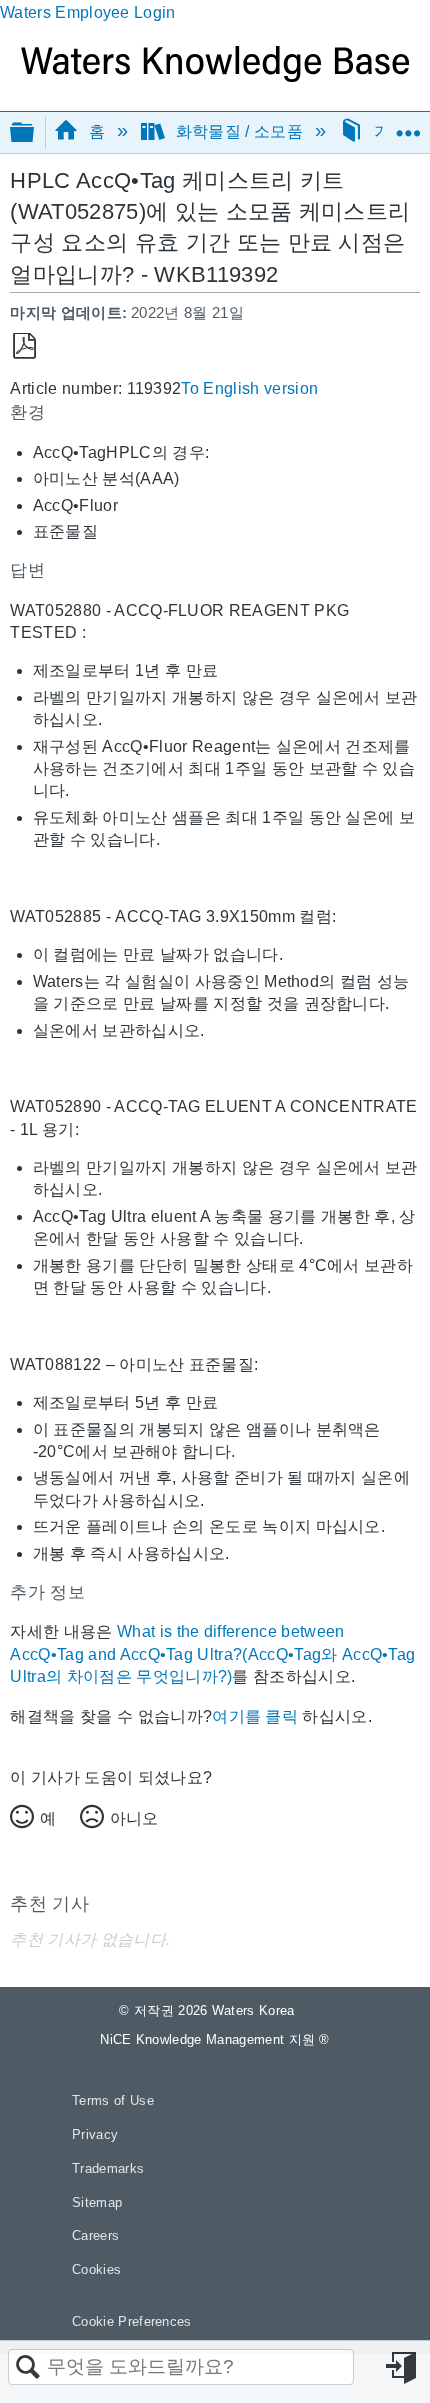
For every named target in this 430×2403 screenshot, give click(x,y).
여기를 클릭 (255, 1716)
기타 (389, 131)
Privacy (95, 2134)
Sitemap (97, 2202)
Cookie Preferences (132, 2321)
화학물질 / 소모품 (239, 131)
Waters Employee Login (88, 12)
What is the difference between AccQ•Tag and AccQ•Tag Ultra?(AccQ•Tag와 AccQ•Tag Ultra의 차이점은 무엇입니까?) (212, 1654)
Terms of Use (113, 2100)
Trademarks (108, 2168)
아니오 (134, 1818)
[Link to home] (215, 76)
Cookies (96, 2269)
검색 (28, 2368)
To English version (249, 388)
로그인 (403, 2368)
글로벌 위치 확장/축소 (408, 126)
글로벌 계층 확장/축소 (35, 133)
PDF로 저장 (24, 346)
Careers (95, 2235)
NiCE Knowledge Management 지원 (215, 2039)
